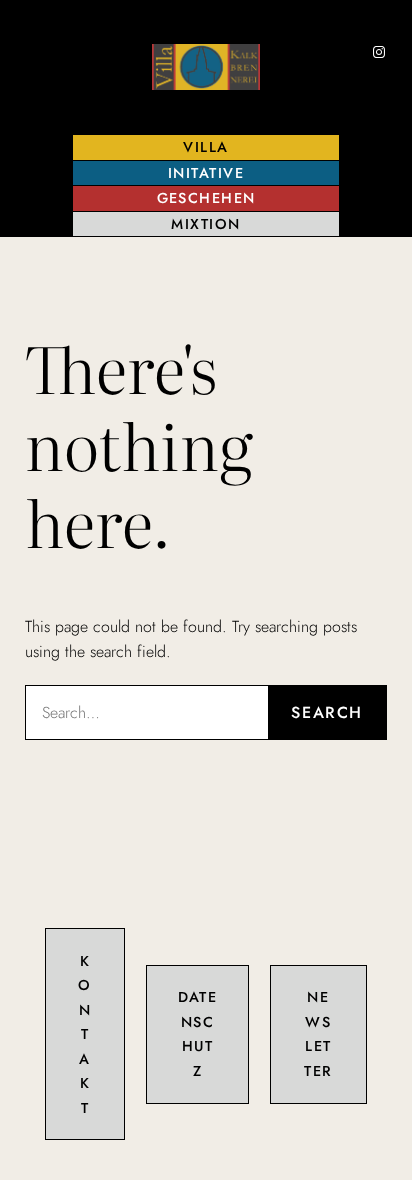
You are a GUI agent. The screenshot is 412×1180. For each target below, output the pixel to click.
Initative (206, 173)
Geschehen (206, 198)
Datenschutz (198, 1033)
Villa (205, 147)
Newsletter (318, 1033)
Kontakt (84, 1034)
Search (327, 712)
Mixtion (205, 224)
